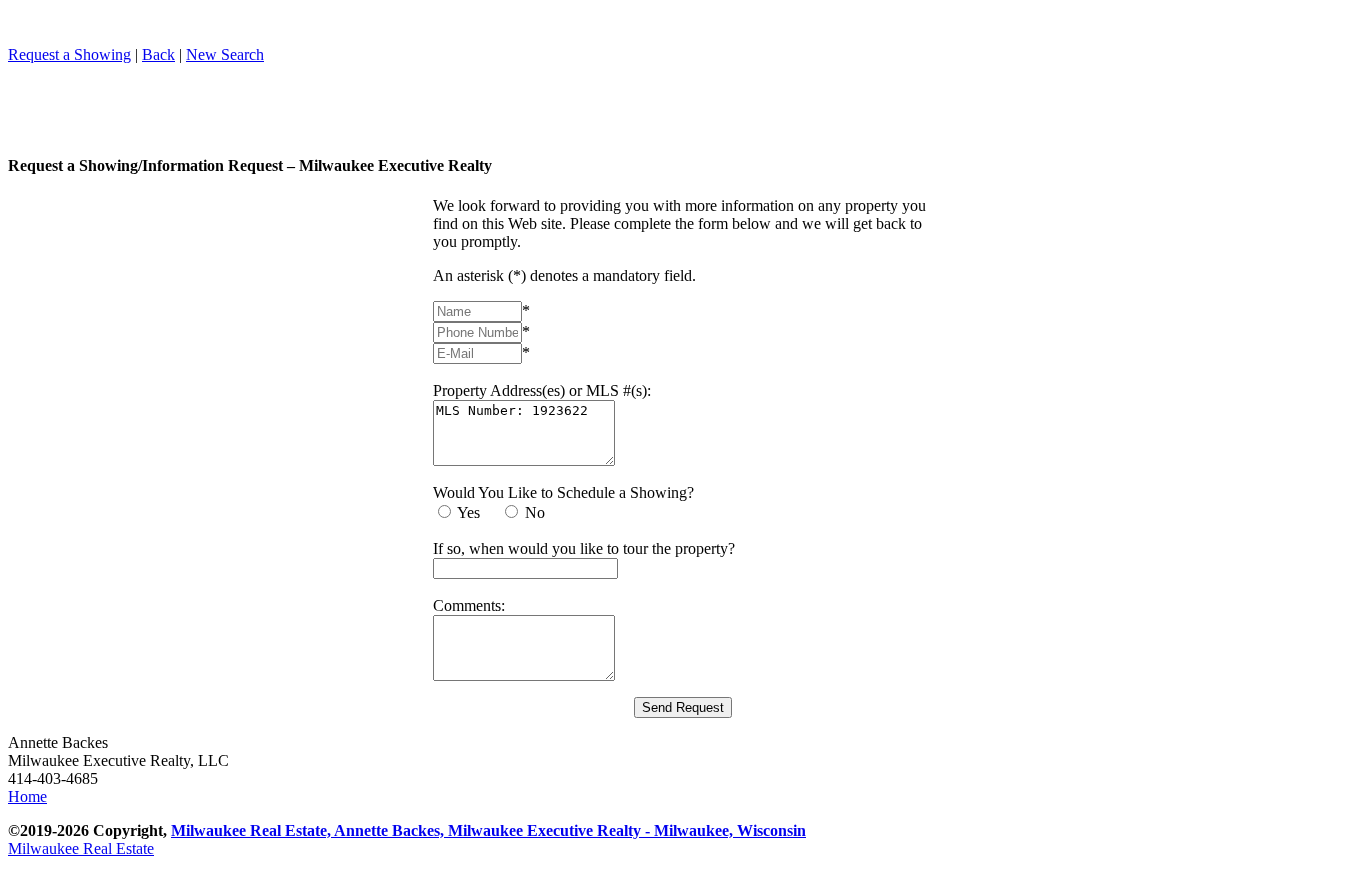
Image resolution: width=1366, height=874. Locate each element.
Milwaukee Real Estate (81, 848)
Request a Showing (69, 54)
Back (158, 54)
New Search (225, 54)
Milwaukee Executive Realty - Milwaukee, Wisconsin (627, 830)
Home (27, 796)
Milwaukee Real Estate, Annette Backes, (309, 830)
